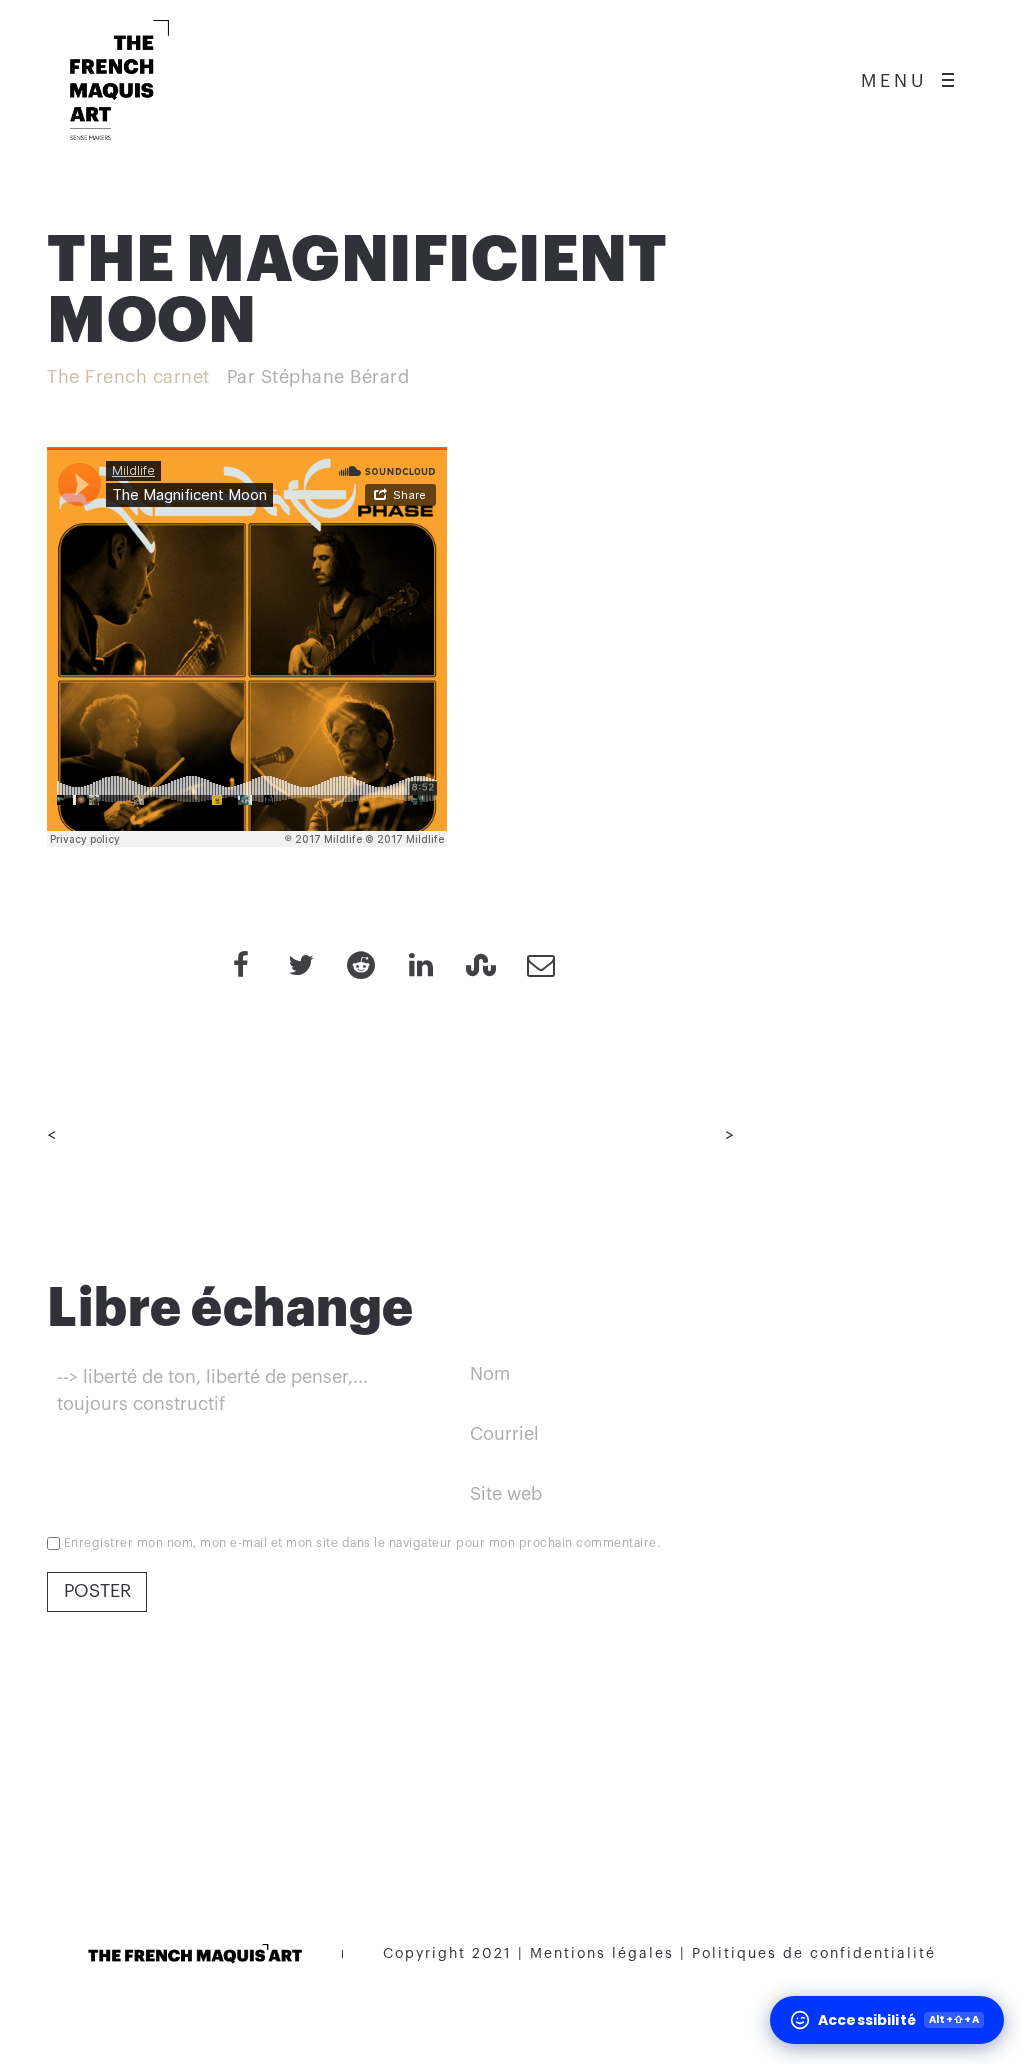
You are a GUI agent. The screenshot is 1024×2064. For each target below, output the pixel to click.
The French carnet (128, 377)
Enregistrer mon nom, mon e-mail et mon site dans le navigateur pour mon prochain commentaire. (362, 1543)
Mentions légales (602, 1954)
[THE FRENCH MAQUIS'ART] (119, 80)
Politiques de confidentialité (814, 1954)
